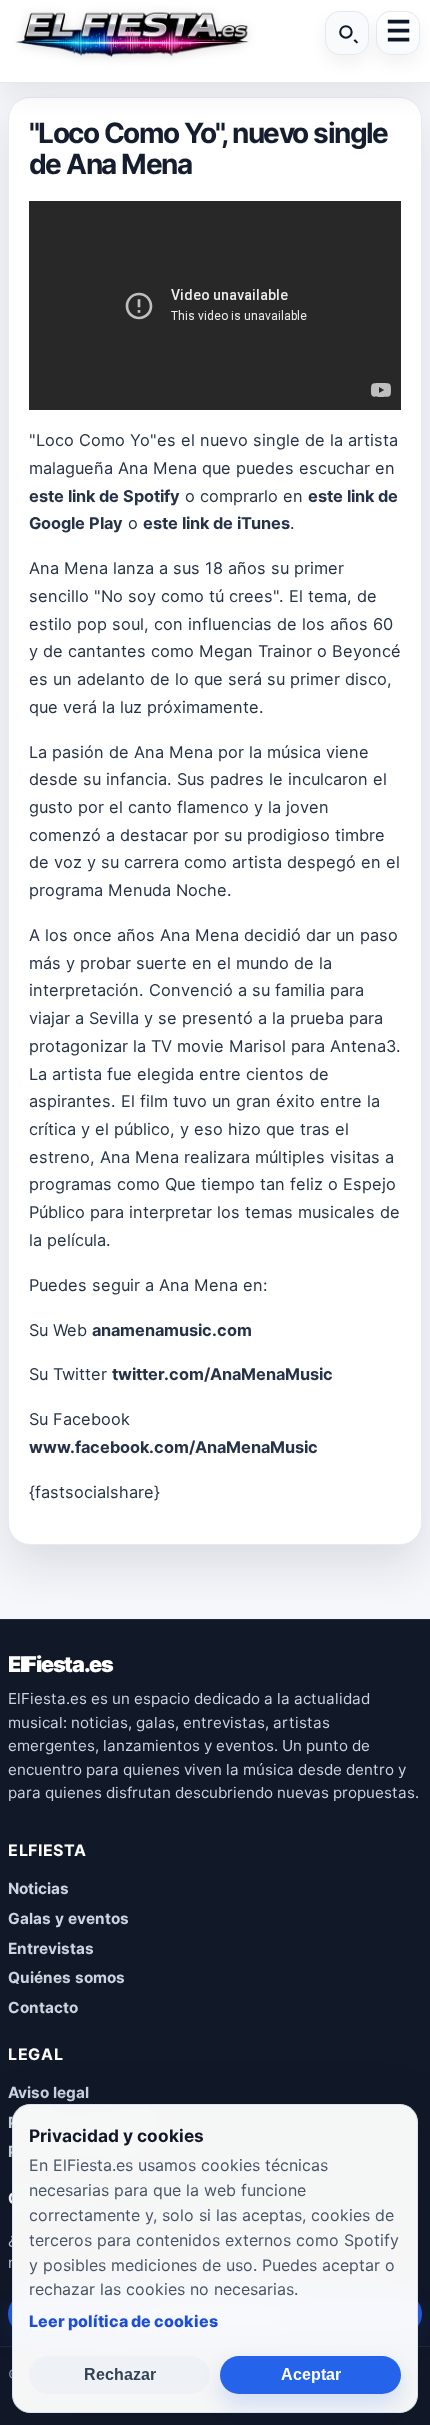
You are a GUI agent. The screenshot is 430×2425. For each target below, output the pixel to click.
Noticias (38, 1888)
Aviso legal (48, 2092)
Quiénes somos (66, 1977)
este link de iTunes (216, 523)
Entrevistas (51, 1948)
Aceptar (311, 2374)
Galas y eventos (68, 1918)
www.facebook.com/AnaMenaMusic (173, 1447)
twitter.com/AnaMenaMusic (222, 1374)
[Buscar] (347, 33)
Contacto (43, 2007)
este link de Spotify (104, 496)
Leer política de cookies (123, 2321)
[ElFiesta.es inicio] (131, 33)
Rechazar (120, 2374)
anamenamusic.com (172, 1330)
